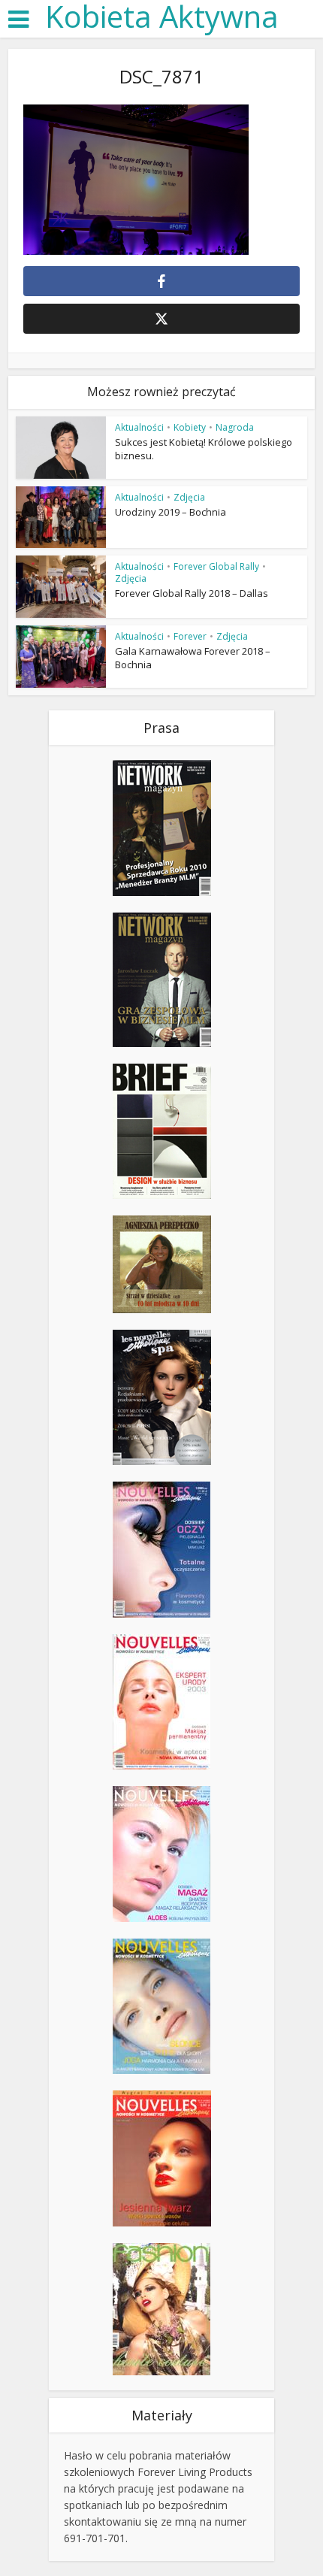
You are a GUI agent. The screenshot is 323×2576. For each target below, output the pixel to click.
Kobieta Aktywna (162, 17)
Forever (190, 636)
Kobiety (190, 427)
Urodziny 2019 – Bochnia (171, 512)
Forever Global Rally (216, 566)
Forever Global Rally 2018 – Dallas (192, 593)
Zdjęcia (189, 497)
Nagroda (235, 427)
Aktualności (139, 427)
